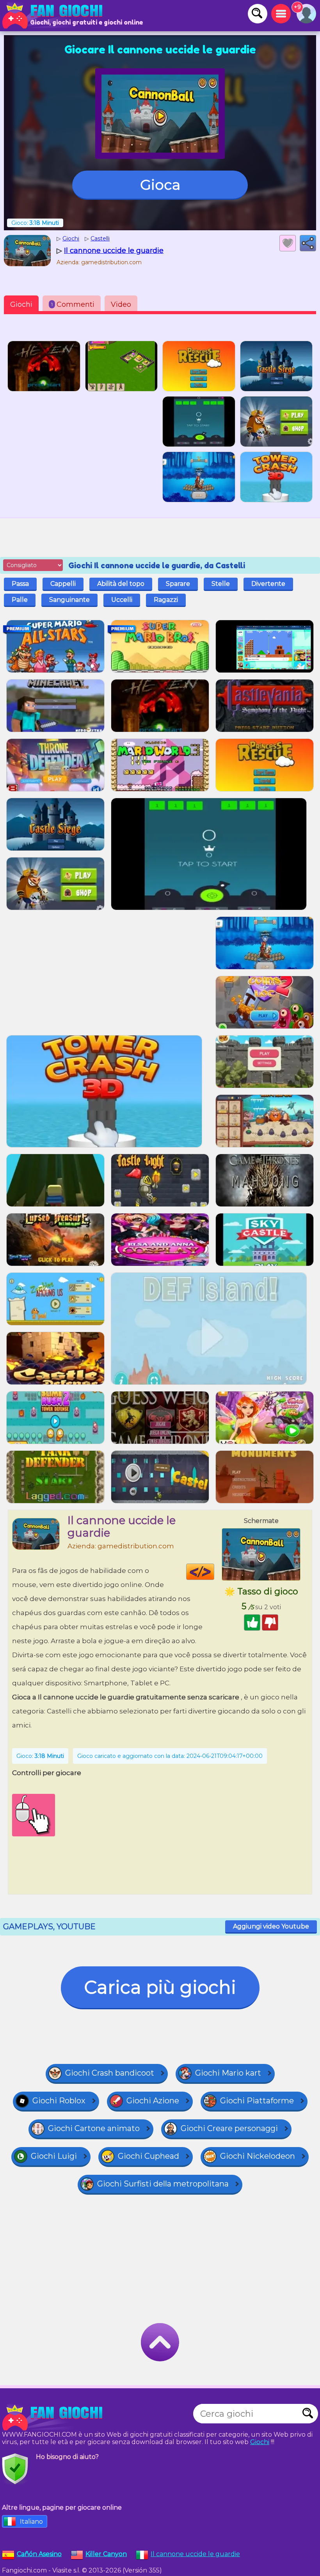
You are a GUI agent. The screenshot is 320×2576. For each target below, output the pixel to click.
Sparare (178, 584)
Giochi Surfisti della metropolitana (163, 2184)
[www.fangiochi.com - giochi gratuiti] (55, 2418)
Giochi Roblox (59, 2101)
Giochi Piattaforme (257, 2101)
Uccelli (122, 600)
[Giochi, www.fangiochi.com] (55, 16)
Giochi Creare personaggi (229, 2128)
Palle (20, 600)
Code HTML (214, 1572)
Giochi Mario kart (228, 2073)
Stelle (221, 584)
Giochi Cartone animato (94, 2128)
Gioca (160, 185)
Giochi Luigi (54, 2156)
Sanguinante (69, 600)
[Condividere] (308, 243)
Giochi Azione (153, 2101)
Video (121, 304)
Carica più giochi (160, 1987)
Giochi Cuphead (148, 2156)
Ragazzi (166, 600)
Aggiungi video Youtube (271, 1926)
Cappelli (63, 584)
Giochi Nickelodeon (258, 2156)
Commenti (73, 304)
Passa (20, 584)
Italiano (31, 2522)
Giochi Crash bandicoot (110, 2073)
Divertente (268, 584)
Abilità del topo (121, 584)
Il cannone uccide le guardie (195, 2554)
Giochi (21, 304)
